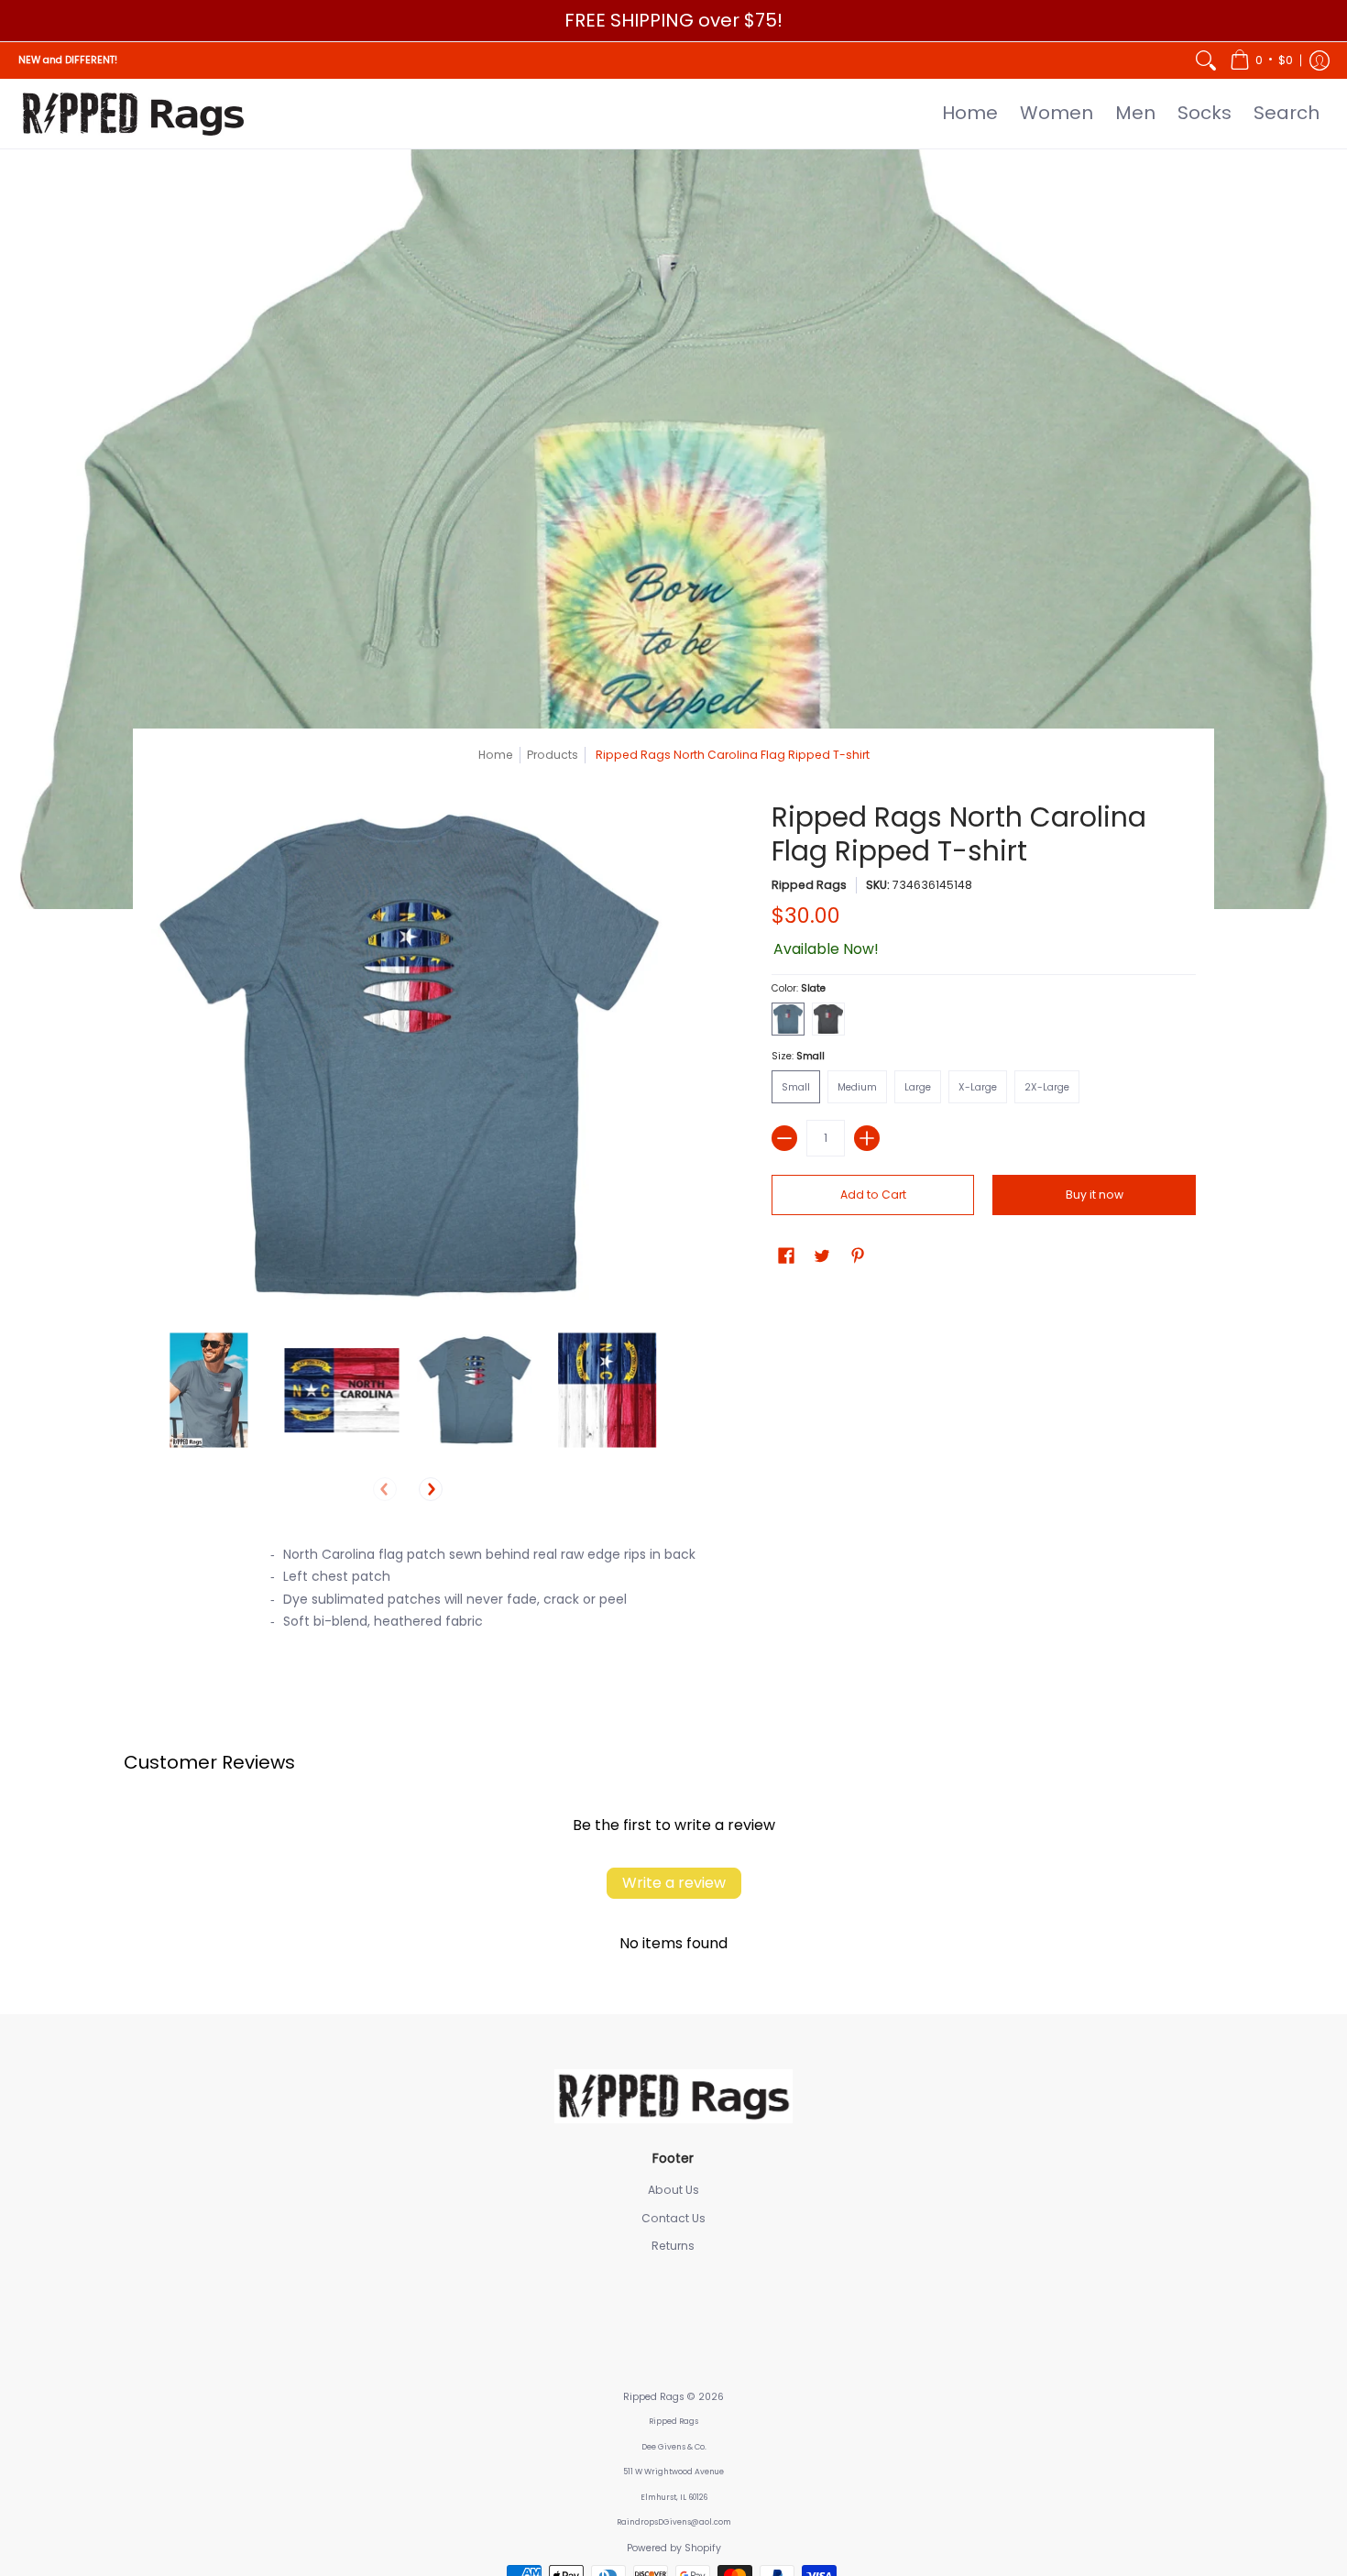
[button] (1261, 60)
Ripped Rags (809, 885)
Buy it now (1095, 1195)
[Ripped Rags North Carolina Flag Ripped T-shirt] (208, 1391)
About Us (673, 2190)
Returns (673, 2246)
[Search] (1206, 60)
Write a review (674, 1883)
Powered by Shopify (674, 2548)
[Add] (867, 1138)
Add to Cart (873, 1195)
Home (496, 755)
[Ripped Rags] (133, 114)
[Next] (431, 1489)
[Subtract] (784, 1138)
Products (553, 755)
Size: (798, 1056)
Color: (799, 988)
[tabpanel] (673, 1594)
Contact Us (673, 2218)
